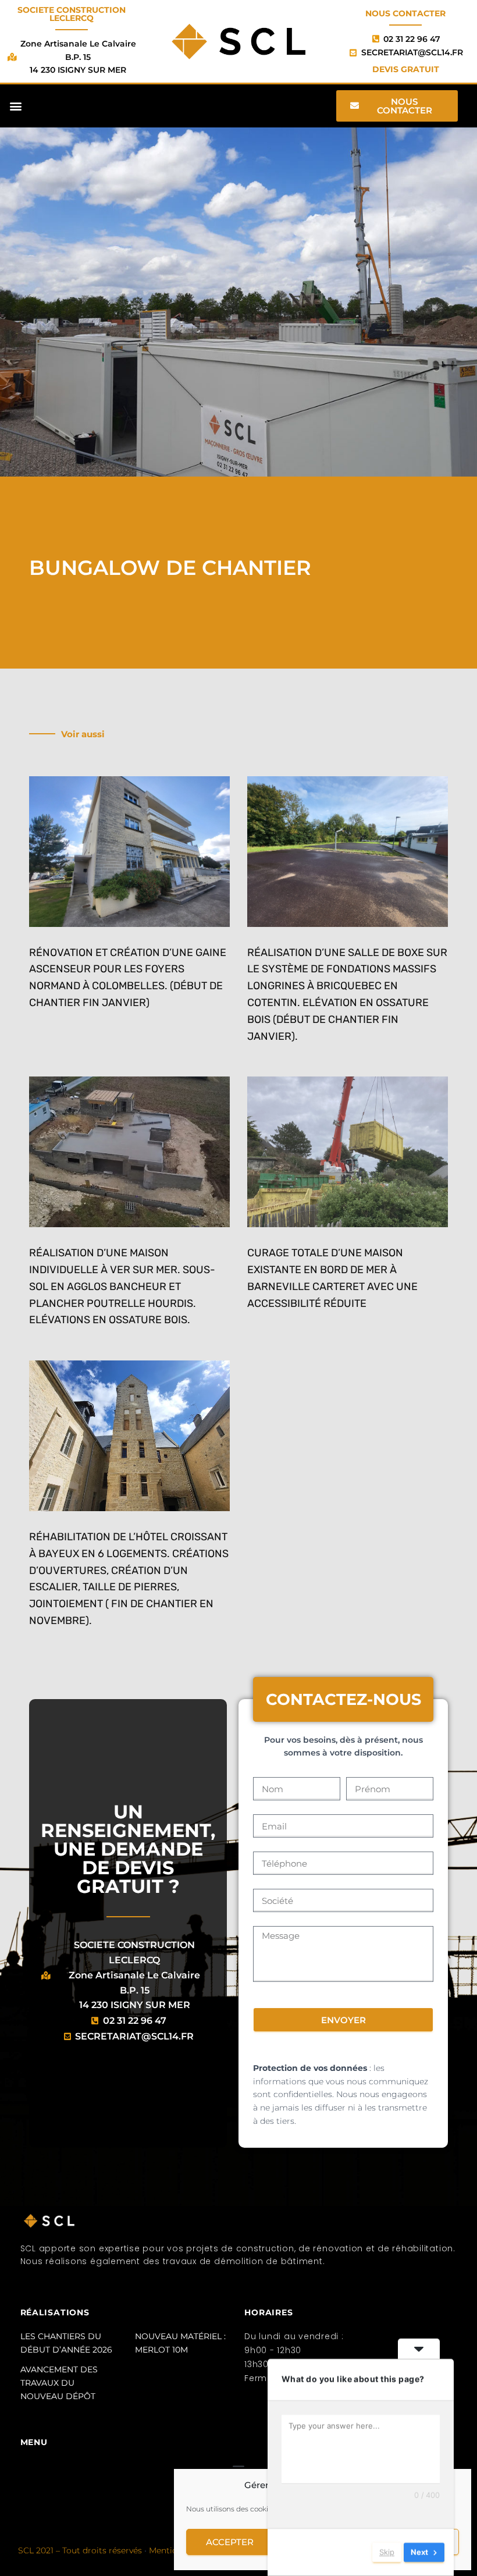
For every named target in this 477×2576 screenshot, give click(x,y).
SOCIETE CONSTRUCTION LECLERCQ (72, 14)
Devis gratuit (406, 69)
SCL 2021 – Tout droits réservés (80, 2550)
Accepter (230, 2542)
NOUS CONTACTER (405, 13)
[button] (15, 106)
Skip (387, 2552)
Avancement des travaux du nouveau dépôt (59, 2383)
